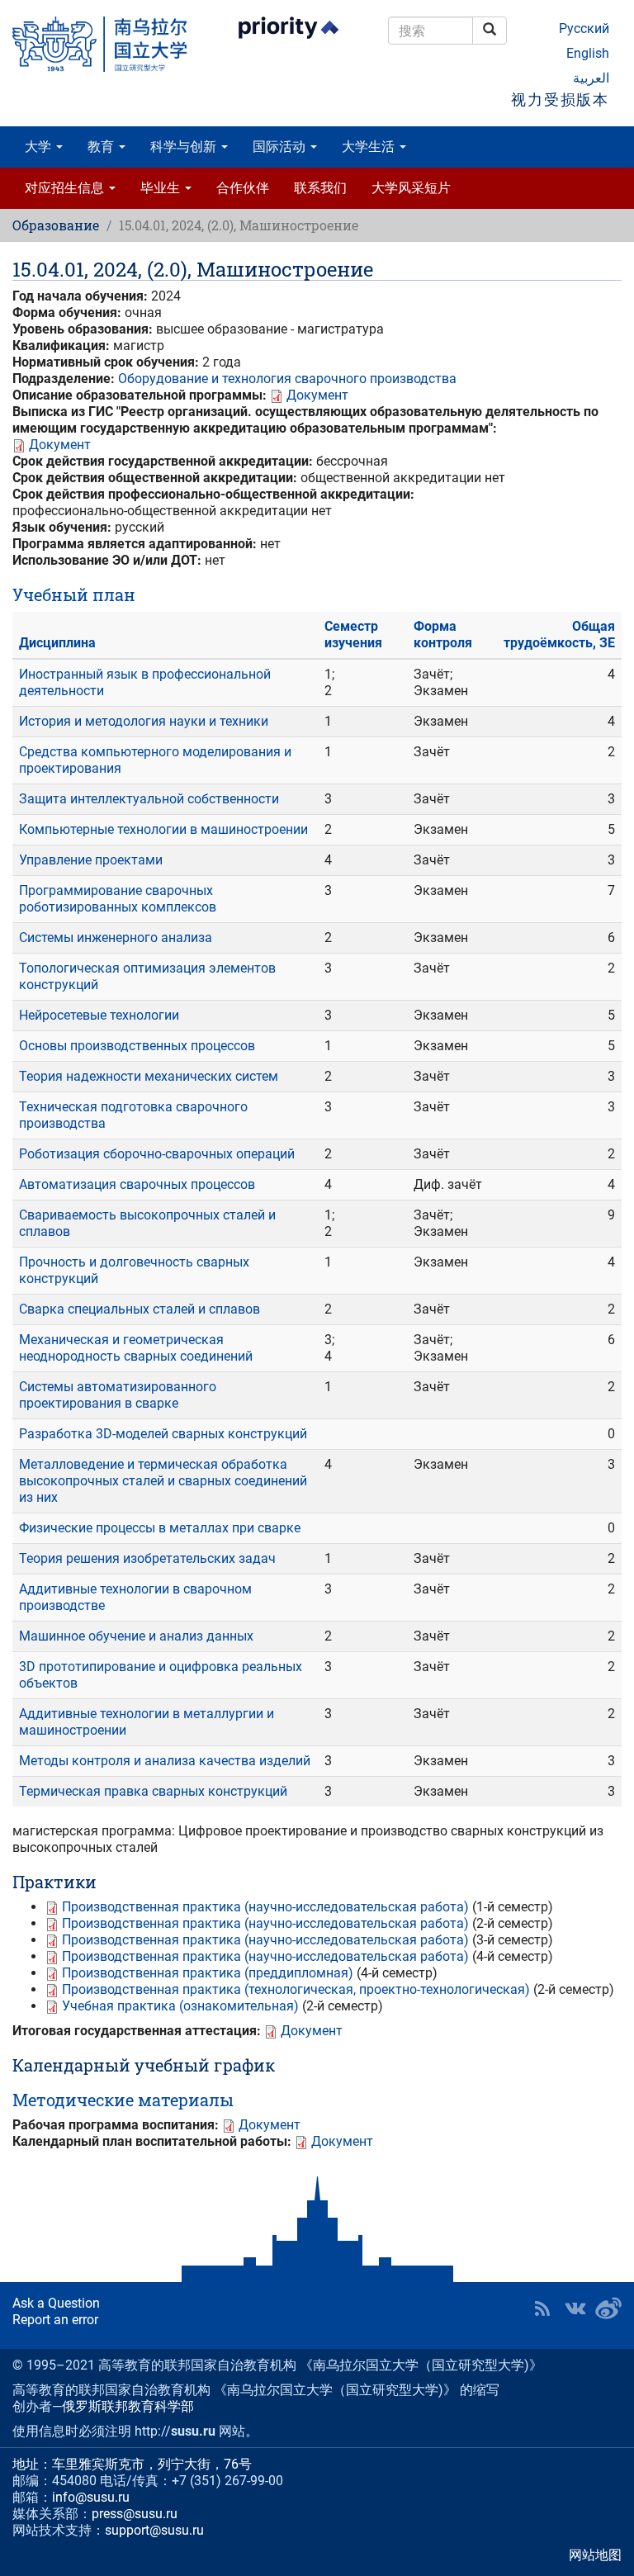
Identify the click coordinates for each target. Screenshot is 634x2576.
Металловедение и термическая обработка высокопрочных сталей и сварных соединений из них (163, 1481)
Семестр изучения (353, 635)
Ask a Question (56, 2303)
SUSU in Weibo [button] (608, 2308)
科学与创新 (185, 147)
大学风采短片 (411, 188)
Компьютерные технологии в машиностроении (163, 829)
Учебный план (74, 594)
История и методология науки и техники (144, 721)
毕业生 (162, 188)
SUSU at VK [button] (575, 2308)
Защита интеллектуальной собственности (149, 799)
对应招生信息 (66, 188)
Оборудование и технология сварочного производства (287, 379)
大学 (40, 147)
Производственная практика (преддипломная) (208, 1973)
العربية (591, 78)
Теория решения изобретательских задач (147, 1558)
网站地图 (595, 2555)
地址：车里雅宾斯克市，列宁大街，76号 (132, 2464)
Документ (317, 395)
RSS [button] (542, 2308)
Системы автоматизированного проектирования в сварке (118, 1395)
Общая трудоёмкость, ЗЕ (559, 635)
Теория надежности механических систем (149, 1076)
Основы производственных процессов (137, 1046)
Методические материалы (123, 2100)
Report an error (55, 2320)
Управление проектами (91, 860)
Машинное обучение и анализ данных (136, 1636)
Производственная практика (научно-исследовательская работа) (265, 1907)
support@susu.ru (154, 2530)
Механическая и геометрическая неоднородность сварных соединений (136, 1348)
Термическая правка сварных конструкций (153, 1791)
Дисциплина (57, 643)
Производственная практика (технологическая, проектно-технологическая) (296, 1989)
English (588, 53)
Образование (56, 225)
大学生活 (370, 147)
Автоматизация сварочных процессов (137, 1184)
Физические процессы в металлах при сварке (160, 1528)
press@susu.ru (135, 2514)
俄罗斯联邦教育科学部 (128, 2406)
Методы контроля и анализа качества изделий (165, 1761)
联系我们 (320, 188)
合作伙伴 (243, 188)
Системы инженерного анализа (116, 938)
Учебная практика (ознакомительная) (180, 2006)
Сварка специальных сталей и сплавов (140, 1309)
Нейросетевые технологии (99, 1015)
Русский (584, 28)
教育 (102, 147)
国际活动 (281, 147)
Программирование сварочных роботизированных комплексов (118, 899)
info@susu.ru (91, 2497)
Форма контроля (443, 635)
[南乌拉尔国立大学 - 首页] (106, 44)
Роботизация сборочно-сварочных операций (157, 1154)
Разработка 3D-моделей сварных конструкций (163, 1434)
